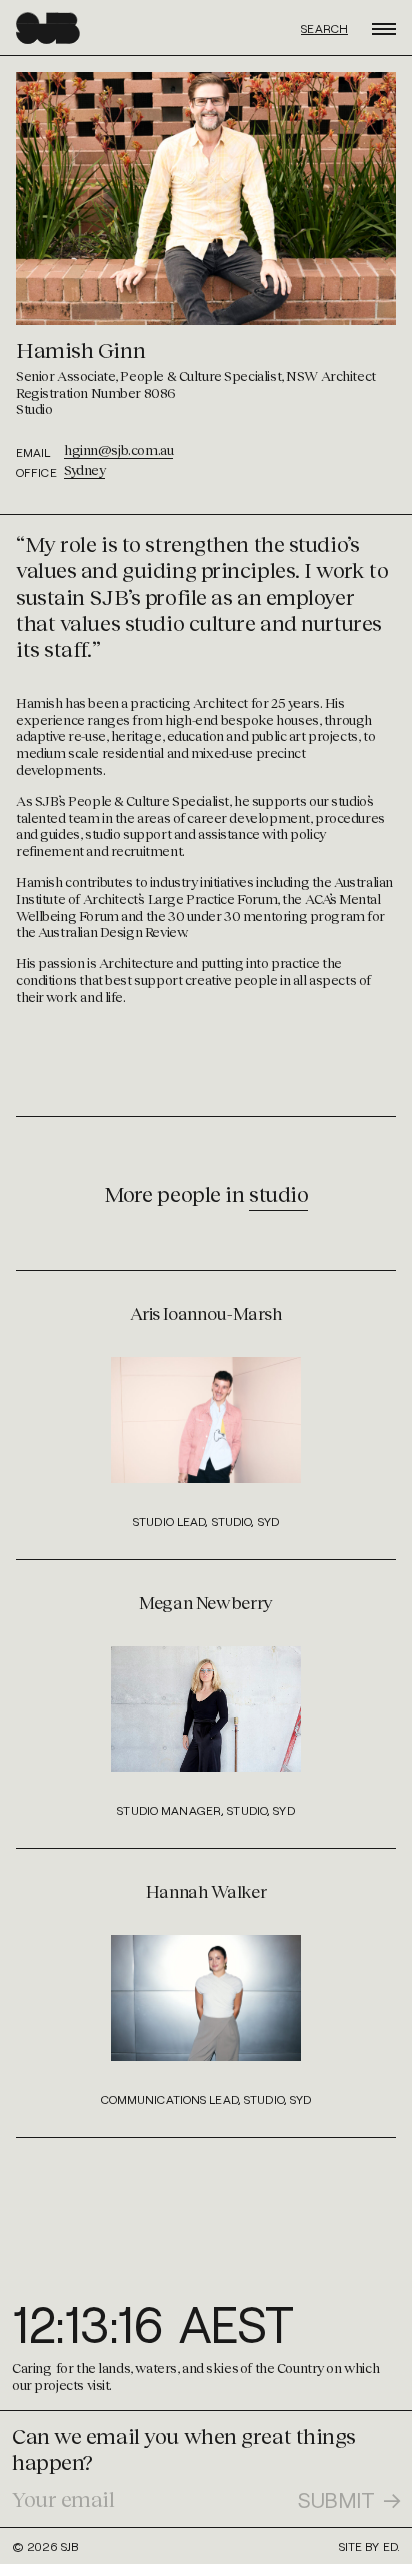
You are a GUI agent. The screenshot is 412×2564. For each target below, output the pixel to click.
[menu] (384, 25)
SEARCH (324, 28)
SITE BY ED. (369, 2546)
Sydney (84, 470)
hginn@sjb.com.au (118, 450)
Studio (278, 1193)
